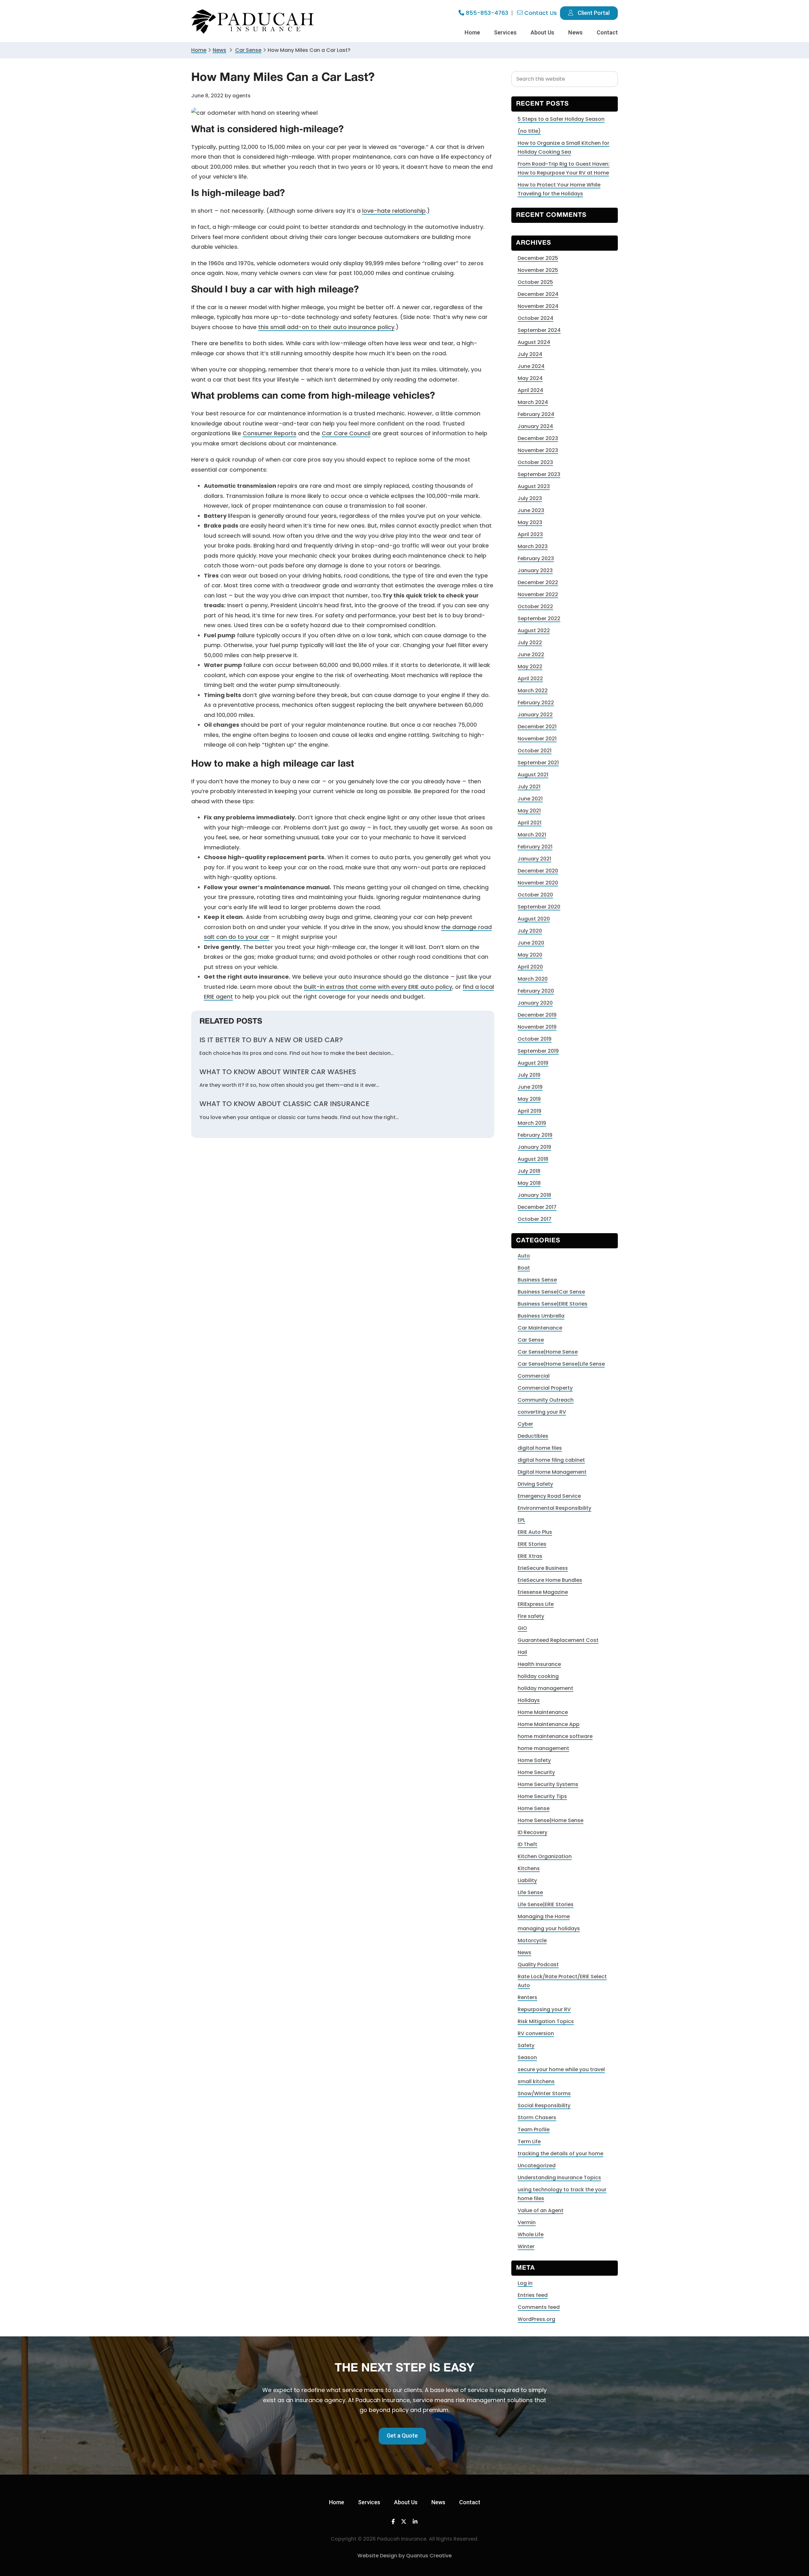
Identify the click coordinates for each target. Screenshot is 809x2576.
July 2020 (530, 931)
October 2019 (535, 1039)
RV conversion (536, 2033)
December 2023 (538, 438)
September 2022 (539, 618)
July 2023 (530, 498)
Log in (525, 2283)
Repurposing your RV (544, 2009)
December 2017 (537, 1207)
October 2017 (535, 1219)
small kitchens (536, 2081)
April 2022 (530, 679)
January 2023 (535, 570)
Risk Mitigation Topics (546, 2021)
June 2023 (531, 510)
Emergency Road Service (549, 1496)
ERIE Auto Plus (535, 1532)
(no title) (529, 131)
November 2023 (538, 450)
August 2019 (533, 1063)
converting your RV (542, 1412)
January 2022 (535, 715)
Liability (527, 1880)
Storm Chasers (537, 2117)
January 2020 (535, 1003)
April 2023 (530, 534)
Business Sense (537, 1280)
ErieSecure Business (543, 1568)
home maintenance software (555, 1736)
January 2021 (534, 859)
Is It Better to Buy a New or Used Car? (271, 1040)
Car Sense (531, 1340)
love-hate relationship (394, 211)
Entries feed (533, 2295)
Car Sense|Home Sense (548, 1352)
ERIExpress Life (536, 1604)
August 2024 (534, 342)
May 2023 (530, 522)
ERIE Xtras (530, 1556)
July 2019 (529, 1075)
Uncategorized (537, 2166)
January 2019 (534, 1147)
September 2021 (538, 763)
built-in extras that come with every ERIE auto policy (378, 987)
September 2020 (539, 907)
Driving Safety (535, 1484)
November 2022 (538, 594)
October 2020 (535, 895)
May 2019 (529, 1099)
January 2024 (535, 426)
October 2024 (535, 318)
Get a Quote (402, 2435)
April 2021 (529, 823)
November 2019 (537, 1027)
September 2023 (539, 474)
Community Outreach (546, 1400)
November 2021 (537, 739)
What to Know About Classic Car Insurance (284, 1104)
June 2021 (530, 799)
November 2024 (538, 306)
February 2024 (536, 414)
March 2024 (533, 402)
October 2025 (535, 282)
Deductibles (533, 1436)
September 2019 (538, 1051)
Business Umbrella (541, 1316)
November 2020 (538, 883)
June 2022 (531, 655)
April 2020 (530, 967)
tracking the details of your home (560, 2154)
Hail (522, 1652)
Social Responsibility (544, 2105)
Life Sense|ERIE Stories (546, 1904)
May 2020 (530, 955)
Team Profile (534, 2129)
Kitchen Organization (545, 1856)
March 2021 (532, 835)
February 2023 (536, 558)
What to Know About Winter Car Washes (278, 1072)
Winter (526, 2246)
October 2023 (535, 462)
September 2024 (539, 330)
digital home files (540, 1448)
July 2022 (530, 642)
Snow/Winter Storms (544, 2093)
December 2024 (538, 294)
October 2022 (535, 606)
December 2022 (538, 582)
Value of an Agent (541, 2210)
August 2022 (534, 630)
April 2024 (530, 390)
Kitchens (529, 1868)
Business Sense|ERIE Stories (553, 1304)
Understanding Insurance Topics (559, 2178)
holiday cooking (538, 1676)
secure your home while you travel (561, 2069)
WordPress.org (536, 2319)
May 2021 (529, 811)
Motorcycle (532, 1940)
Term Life (529, 2142)
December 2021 (537, 727)
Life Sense (530, 1892)
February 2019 (535, 1135)
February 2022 (536, 703)
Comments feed (539, 2307)
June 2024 (531, 366)
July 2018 (529, 1171)
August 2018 (533, 1159)
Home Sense (534, 1808)
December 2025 (538, 258)
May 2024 (530, 378)
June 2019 (530, 1087)
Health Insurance (539, 1664)
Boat (524, 1268)
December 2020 (538, 871)
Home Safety (534, 1760)
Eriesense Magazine (543, 1592)
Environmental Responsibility (554, 1508)
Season (527, 2057)
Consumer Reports (270, 433)
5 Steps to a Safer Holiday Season (561, 119)
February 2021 (535, 847)
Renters (527, 1997)
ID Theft (527, 1844)
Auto (524, 1256)
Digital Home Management (552, 1472)
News (219, 50)
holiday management (545, 1688)
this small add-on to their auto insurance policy (326, 327)
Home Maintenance (543, 1712)
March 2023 (533, 546)
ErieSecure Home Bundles (550, 1580)
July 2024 (530, 354)
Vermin (527, 2222)
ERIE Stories (532, 1544)
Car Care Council (346, 433)
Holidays (529, 1700)
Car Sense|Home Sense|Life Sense (561, 1364)
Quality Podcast (538, 1964)
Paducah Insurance (253, 22)
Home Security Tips (542, 1796)
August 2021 (533, 775)
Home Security (536, 1772)
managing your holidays (549, 1928)
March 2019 (532, 1123)
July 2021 (529, 787)
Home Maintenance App (549, 1724)
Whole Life (531, 2234)
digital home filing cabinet (551, 1460)
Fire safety (531, 1616)
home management (543, 1748)
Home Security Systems (548, 1784)
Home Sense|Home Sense (550, 1820)
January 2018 (534, 1195)
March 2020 (533, 979)
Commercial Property (545, 1388)
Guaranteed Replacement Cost (558, 1640)
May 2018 (529, 1183)
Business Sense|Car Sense (551, 1292)
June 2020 (531, 943)
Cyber (525, 1424)
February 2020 (536, 991)
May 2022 (530, 667)
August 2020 (534, 919)
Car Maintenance (540, 1328)
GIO (522, 1628)
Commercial (534, 1376)
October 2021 (535, 751)
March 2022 (533, 691)
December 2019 (537, 1015)
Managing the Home (544, 1916)
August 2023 (534, 486)
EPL (521, 1520)
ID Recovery (532, 1832)
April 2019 (529, 1111)
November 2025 (538, 270)
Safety (526, 2045)
